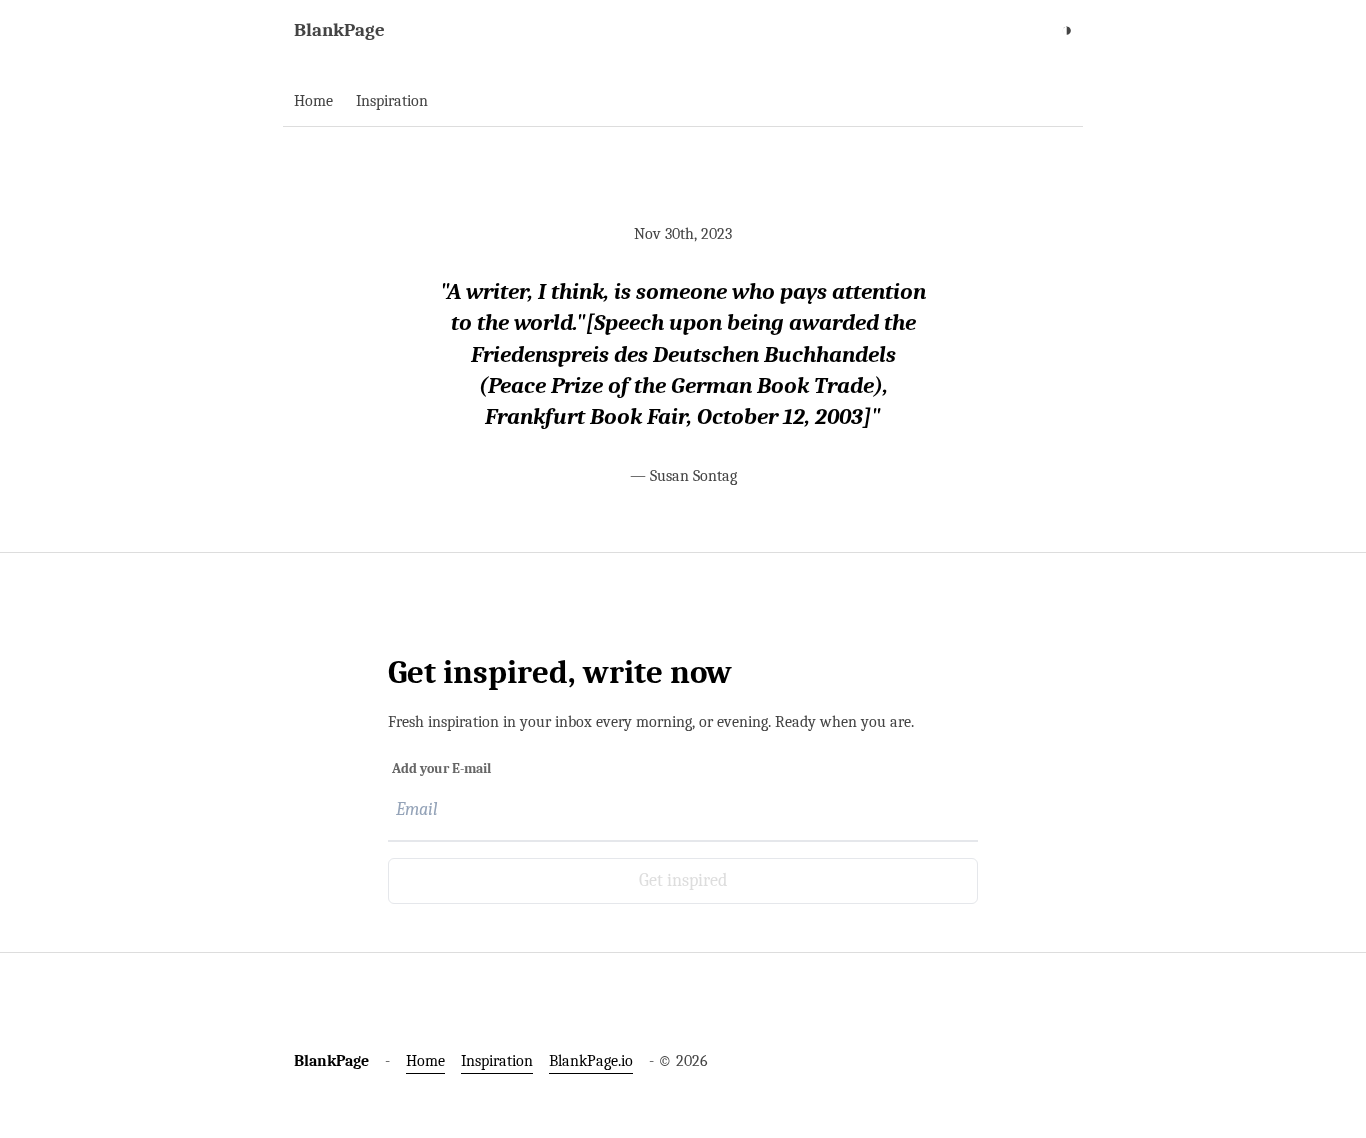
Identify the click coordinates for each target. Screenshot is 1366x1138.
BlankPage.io (591, 1061)
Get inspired (683, 880)
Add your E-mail (441, 768)
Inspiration (497, 1061)
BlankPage (339, 30)
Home (425, 1061)
